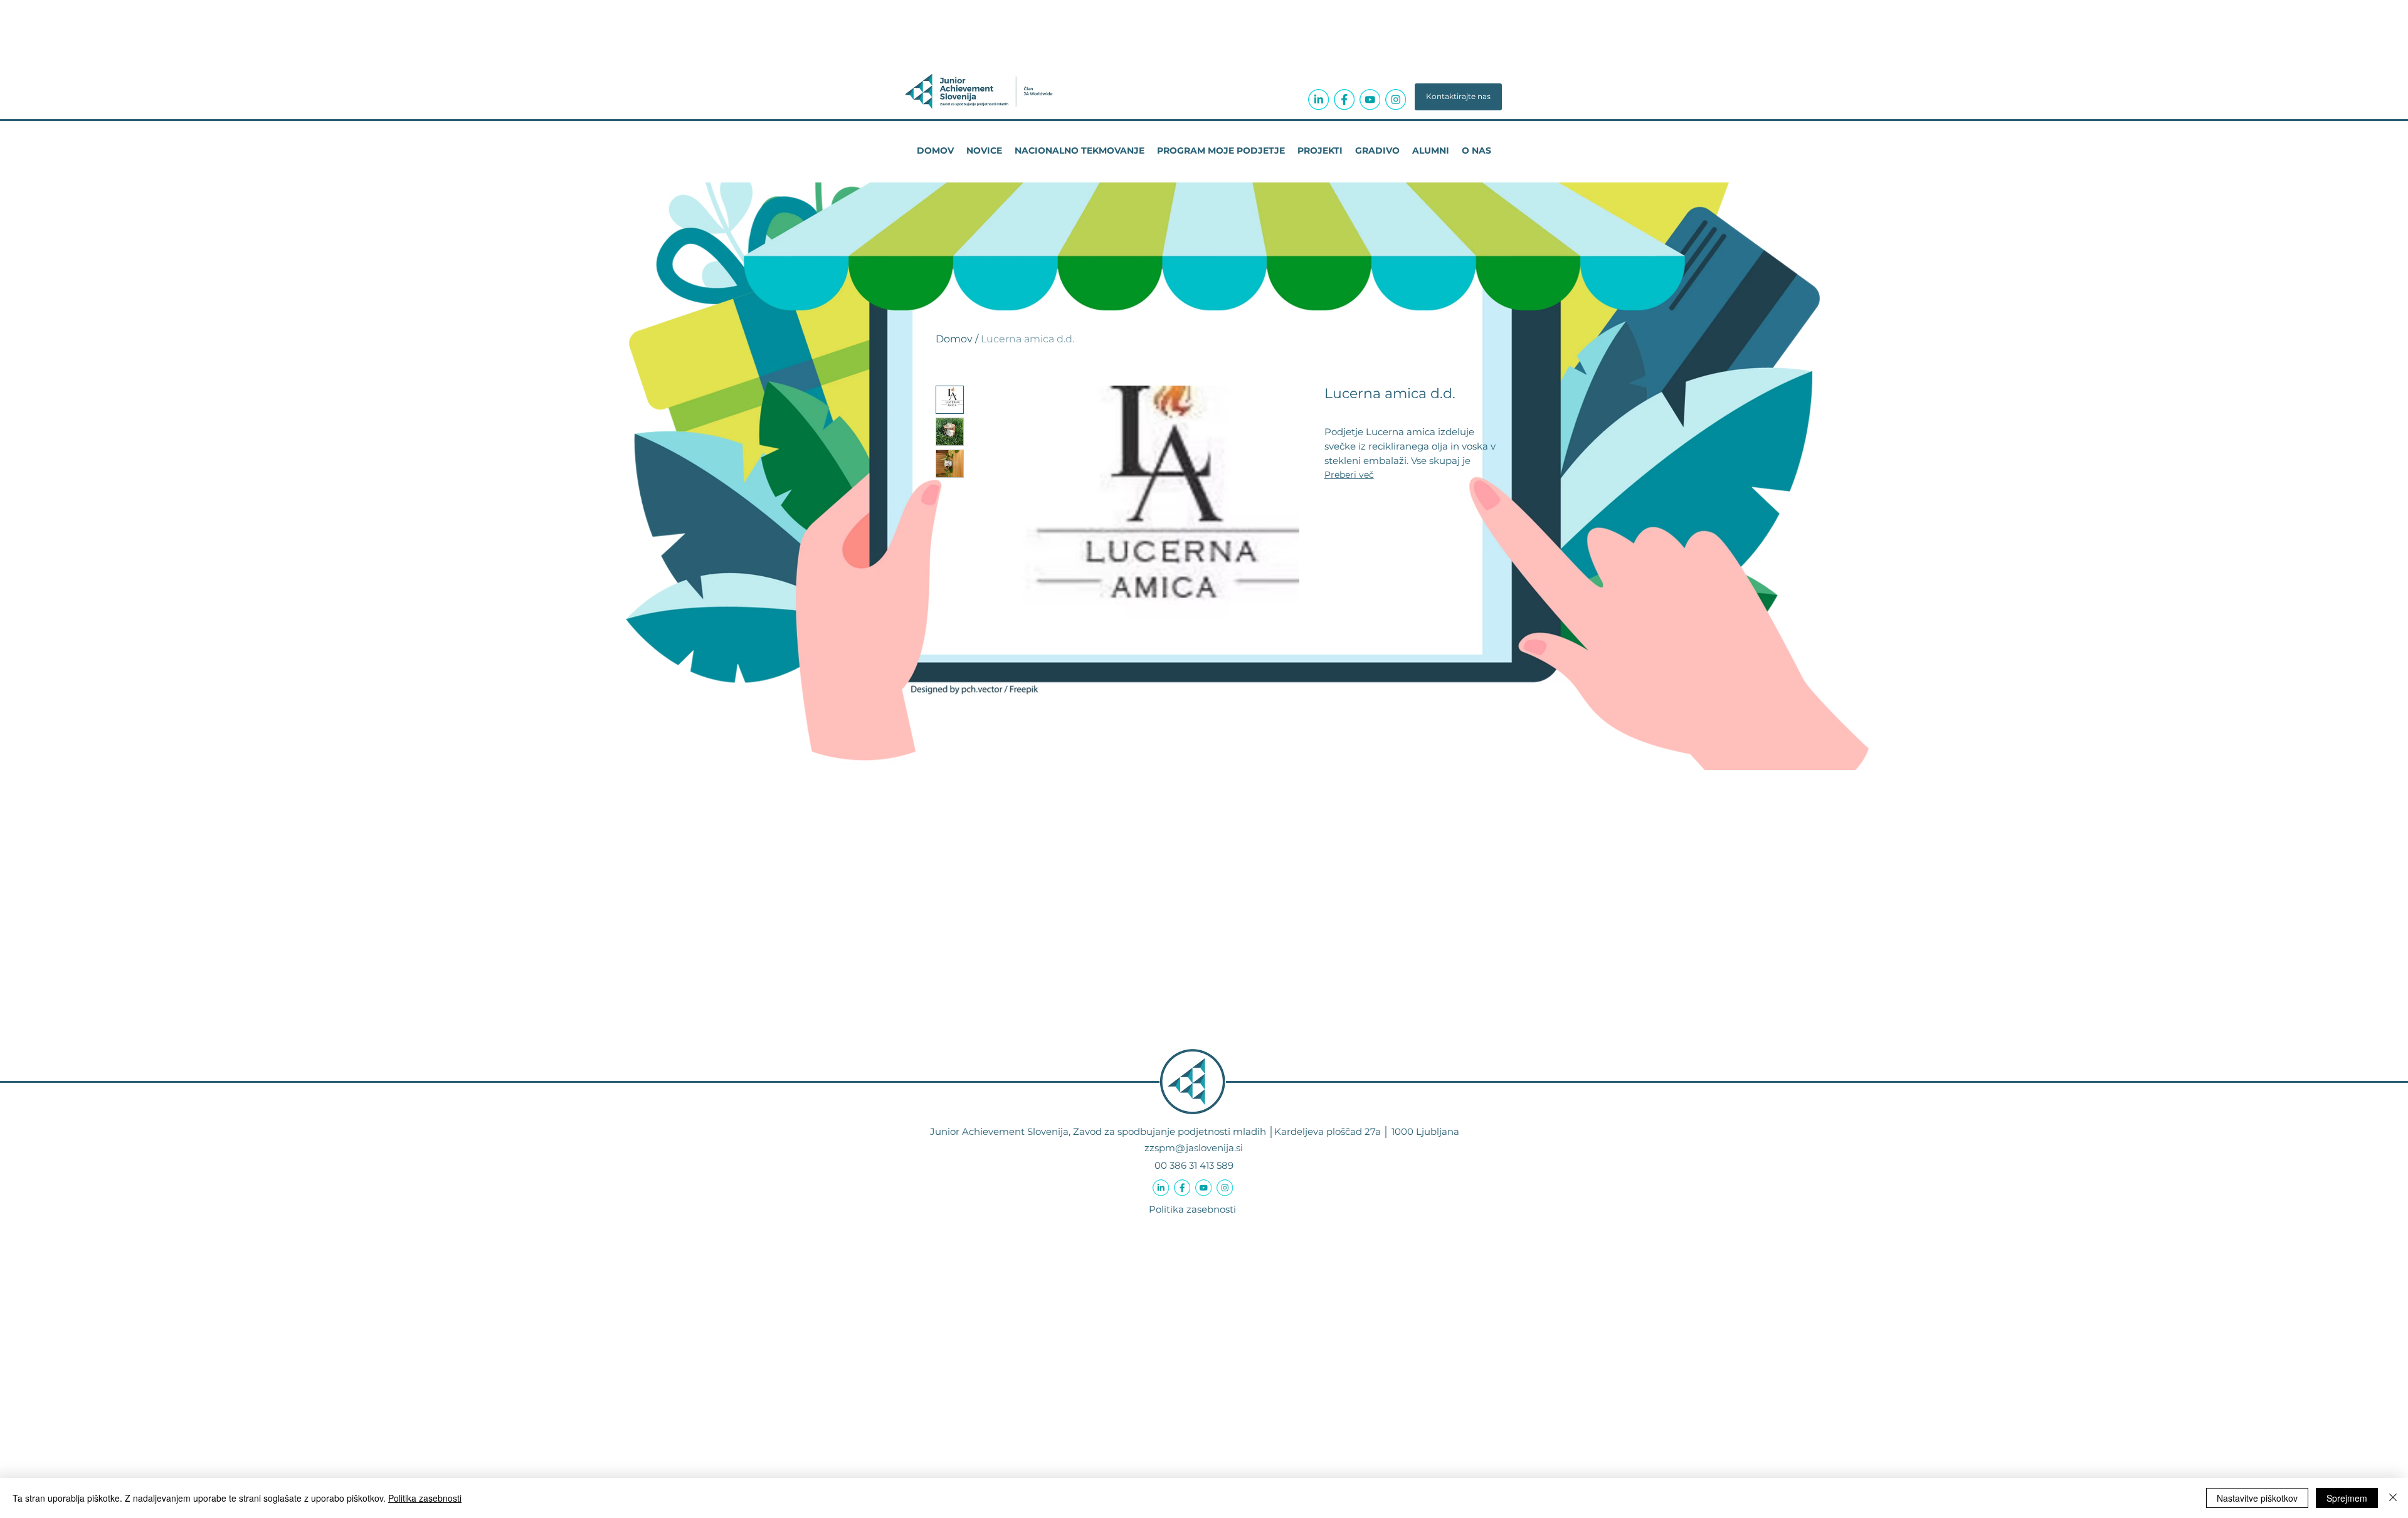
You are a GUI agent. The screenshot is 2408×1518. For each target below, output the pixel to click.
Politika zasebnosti (1192, 1209)
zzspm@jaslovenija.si (1194, 1148)
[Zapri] (2393, 1498)
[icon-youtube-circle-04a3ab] (1370, 99)
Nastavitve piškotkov (2257, 1498)
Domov (954, 339)
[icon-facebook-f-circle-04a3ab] (1344, 99)
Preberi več (1349, 475)
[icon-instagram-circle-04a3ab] (1396, 99)
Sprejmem (2347, 1498)
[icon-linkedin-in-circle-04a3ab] (1318, 99)
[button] (1458, 97)
